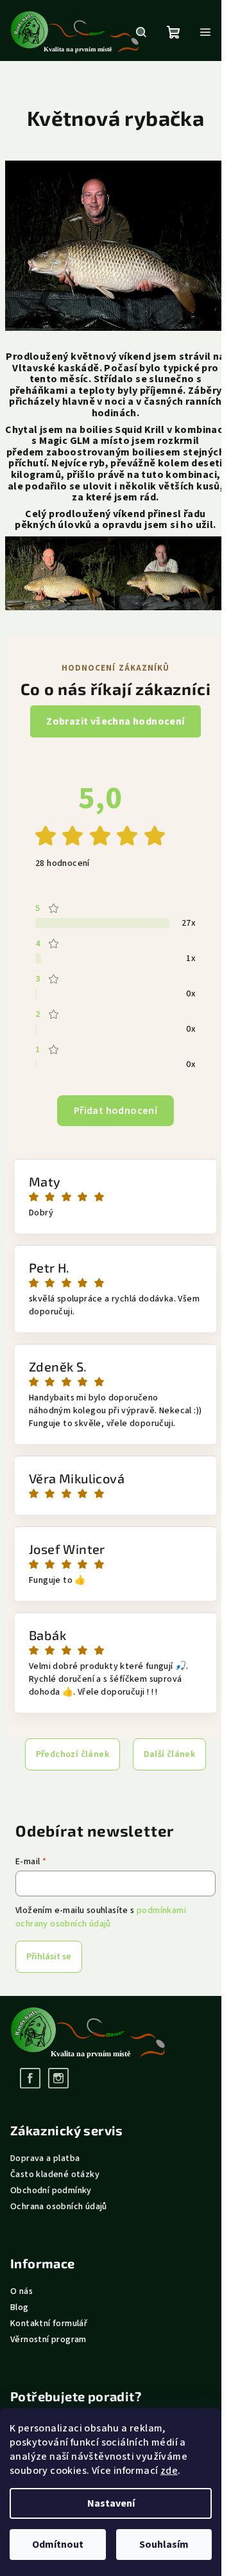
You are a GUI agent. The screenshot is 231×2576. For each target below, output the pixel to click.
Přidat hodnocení (116, 1111)
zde (169, 2471)
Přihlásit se (49, 1957)
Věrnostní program (48, 2340)
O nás (21, 2291)
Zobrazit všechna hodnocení (115, 721)
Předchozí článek (73, 1754)
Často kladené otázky (55, 2175)
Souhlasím (164, 2545)
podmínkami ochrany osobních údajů (101, 1917)
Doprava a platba (45, 2158)
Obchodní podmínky (51, 2191)
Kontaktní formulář (49, 2324)
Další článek (170, 1754)
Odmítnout (58, 2545)
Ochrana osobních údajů (59, 2207)
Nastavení (111, 2503)
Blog (20, 2307)
